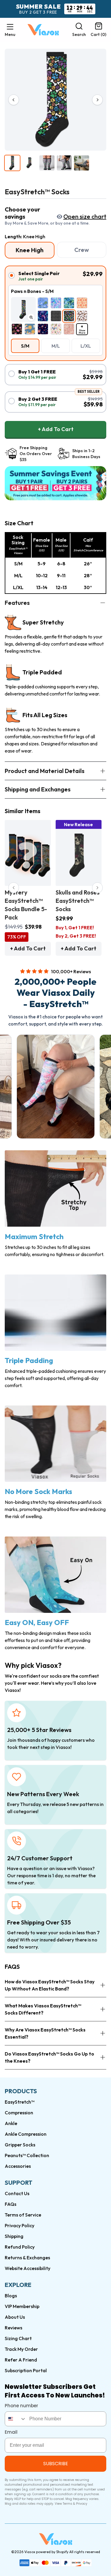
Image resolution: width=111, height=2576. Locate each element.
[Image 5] (82, 163)
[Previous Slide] (14, 888)
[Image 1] (12, 163)
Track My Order (21, 2349)
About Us (15, 2317)
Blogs (11, 2296)
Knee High (30, 250)
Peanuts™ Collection (27, 2155)
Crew (82, 250)
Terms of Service (23, 2215)
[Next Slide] (97, 888)
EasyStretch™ (20, 2102)
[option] (43, 303)
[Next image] (97, 100)
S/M (25, 346)
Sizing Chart (18, 2338)
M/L (56, 346)
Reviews (13, 2328)
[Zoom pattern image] (31, 317)
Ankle (11, 2123)
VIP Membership (22, 2306)
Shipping (14, 2236)
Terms (67, 2504)
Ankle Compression (26, 2134)
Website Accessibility (28, 2268)
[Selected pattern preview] (23, 310)
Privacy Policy (20, 2225)
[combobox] (16, 2419)
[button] (10, 30)
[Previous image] (14, 100)
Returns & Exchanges (27, 2258)
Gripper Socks (20, 2145)
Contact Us (17, 2193)
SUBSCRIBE (56, 2464)
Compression (19, 2113)
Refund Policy (20, 2247)
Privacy (82, 2504)
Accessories (18, 2166)
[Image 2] (30, 163)
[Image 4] (64, 163)
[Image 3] (47, 163)
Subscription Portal (26, 2370)
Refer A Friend (21, 2360)
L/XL (86, 346)
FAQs (11, 2204)
